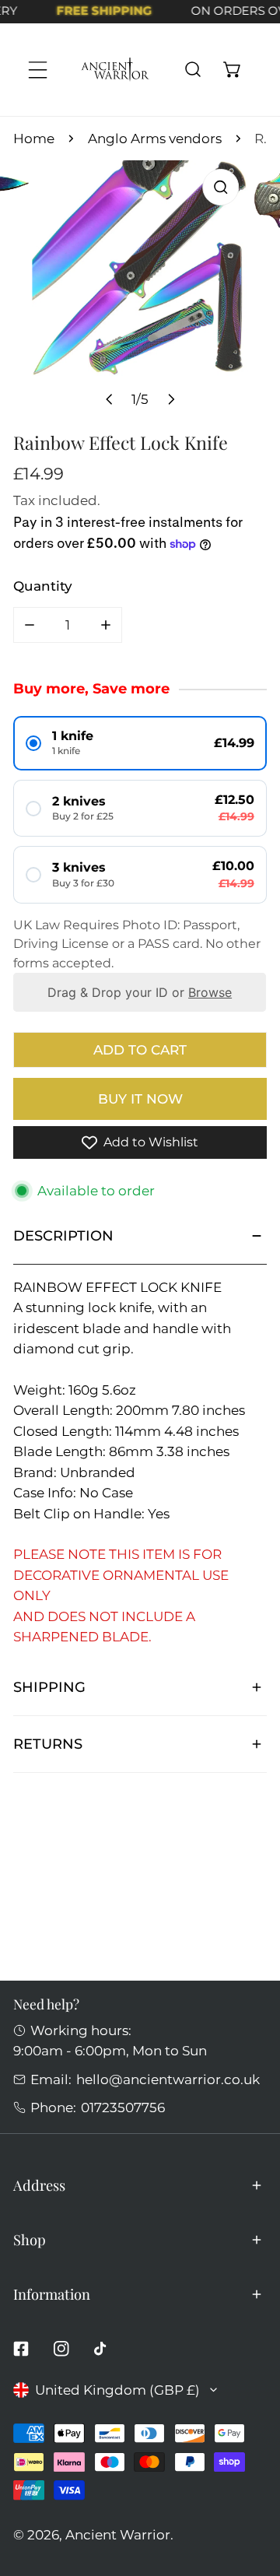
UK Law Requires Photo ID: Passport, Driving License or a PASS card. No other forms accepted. (137, 944)
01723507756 (123, 2107)
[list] (140, 289)
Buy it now (140, 1098)
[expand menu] (38, 70)
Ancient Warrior (118, 2534)
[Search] (192, 70)
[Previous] (110, 399)
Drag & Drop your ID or (140, 992)
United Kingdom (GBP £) (117, 2390)
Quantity (43, 586)
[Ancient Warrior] (115, 70)
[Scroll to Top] (250, 2491)
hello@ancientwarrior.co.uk (168, 2079)
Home (34, 138)
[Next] (170, 399)
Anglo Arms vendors (155, 138)
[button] (232, 70)
